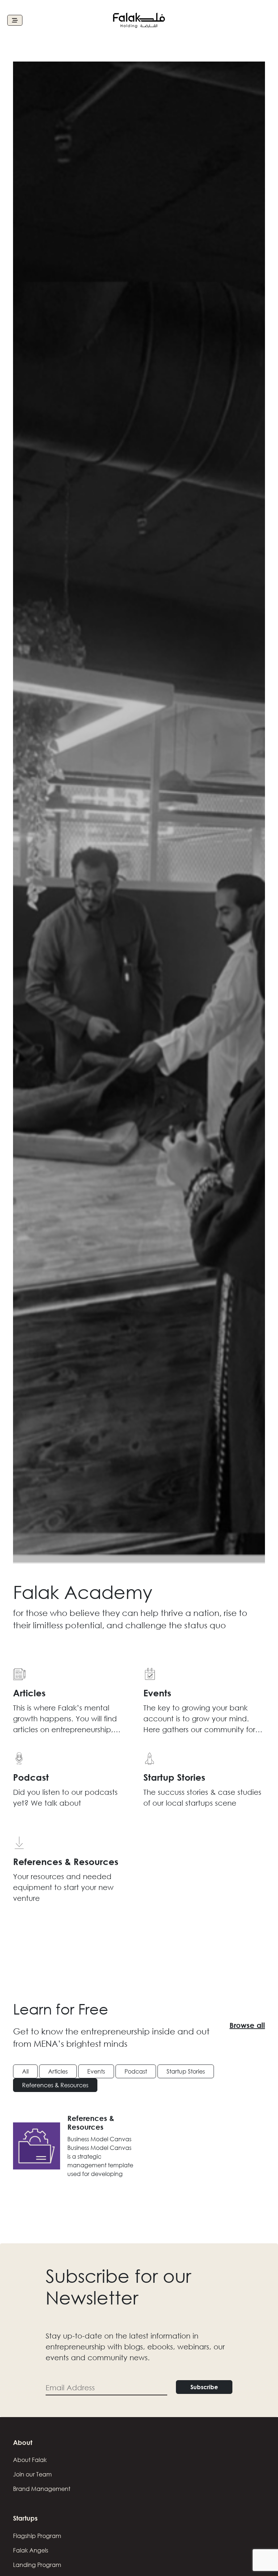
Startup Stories (186, 2071)
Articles (58, 2071)
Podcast (136, 2071)
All (25, 2071)
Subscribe (204, 2387)
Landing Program (37, 2565)
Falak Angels (31, 2550)
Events (96, 2071)
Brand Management (42, 2489)
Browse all (247, 2025)
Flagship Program (37, 2536)
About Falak (30, 2460)
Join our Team (32, 2474)
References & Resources (55, 2085)
